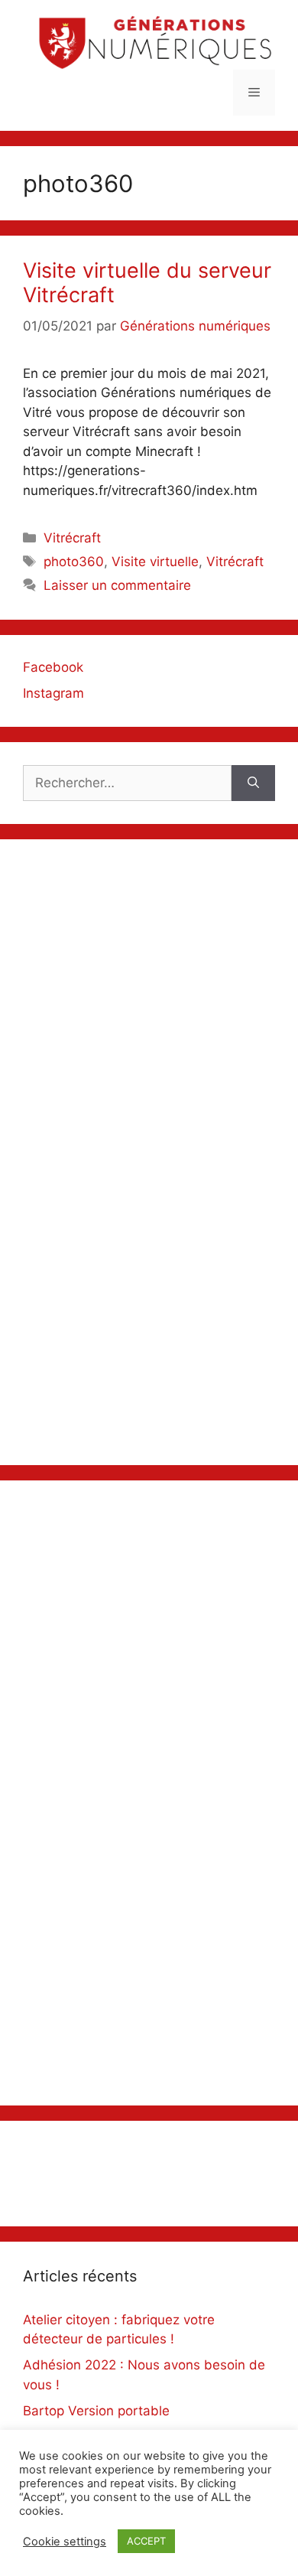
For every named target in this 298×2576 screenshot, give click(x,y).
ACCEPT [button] (146, 2541)
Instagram (53, 693)
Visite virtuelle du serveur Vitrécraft (147, 283)
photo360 (74, 562)
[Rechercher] (253, 783)
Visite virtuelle (155, 562)
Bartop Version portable (96, 2411)
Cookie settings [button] (65, 2542)
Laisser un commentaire (117, 585)
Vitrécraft (72, 538)
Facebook (53, 667)
